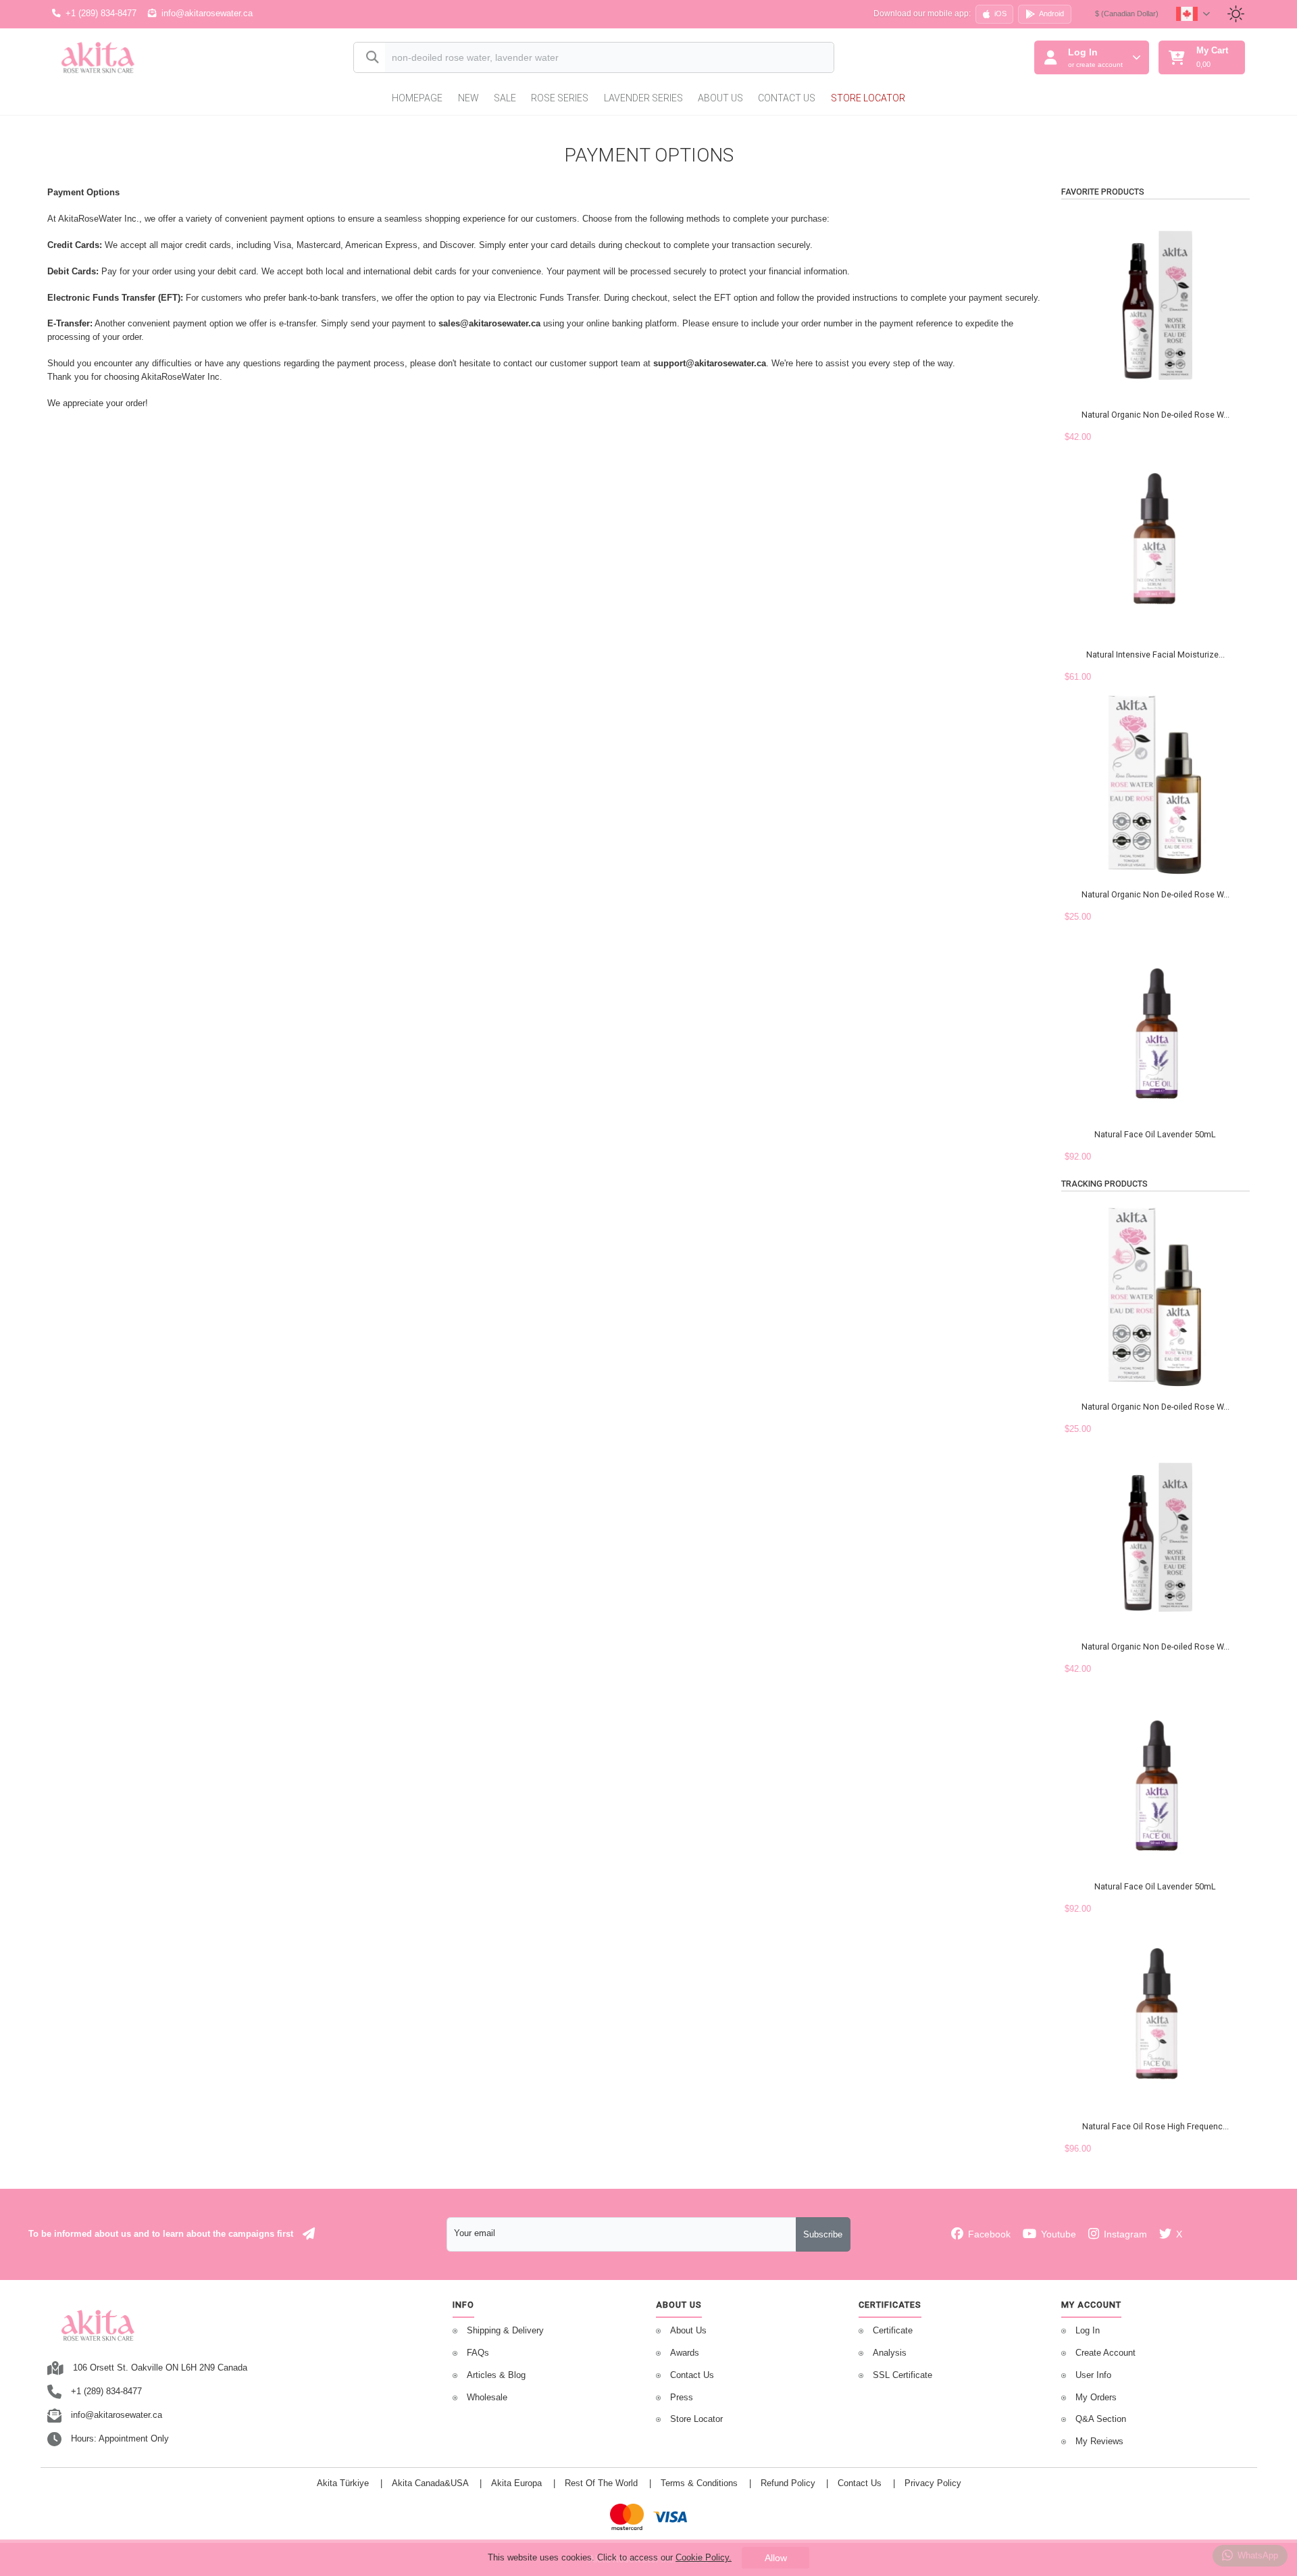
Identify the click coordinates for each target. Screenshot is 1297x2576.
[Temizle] (811, 59)
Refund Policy (788, 2483)
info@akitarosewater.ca (207, 14)
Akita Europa (516, 2483)
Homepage (417, 98)
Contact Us (787, 98)
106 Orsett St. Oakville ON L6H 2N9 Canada (160, 2368)
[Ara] (370, 58)
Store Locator (868, 98)
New (468, 98)
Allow (776, 2558)
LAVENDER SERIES (643, 98)
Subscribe (823, 2235)
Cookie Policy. (704, 2557)
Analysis (890, 2353)
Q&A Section (1101, 2419)
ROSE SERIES (560, 98)
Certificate (893, 2331)
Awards (685, 2353)
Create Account (1105, 2353)
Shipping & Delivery (505, 2331)
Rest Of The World (601, 2483)
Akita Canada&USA (430, 2483)
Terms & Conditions (699, 2483)
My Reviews (1099, 2442)
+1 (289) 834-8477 (101, 14)
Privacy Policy (933, 2483)
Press (682, 2398)
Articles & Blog (496, 2375)
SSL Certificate (902, 2375)
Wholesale (487, 2398)
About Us (720, 98)
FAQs (478, 2353)
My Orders (1096, 2398)
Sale (505, 98)
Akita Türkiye (343, 2483)
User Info (1093, 2375)
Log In (1088, 2331)
